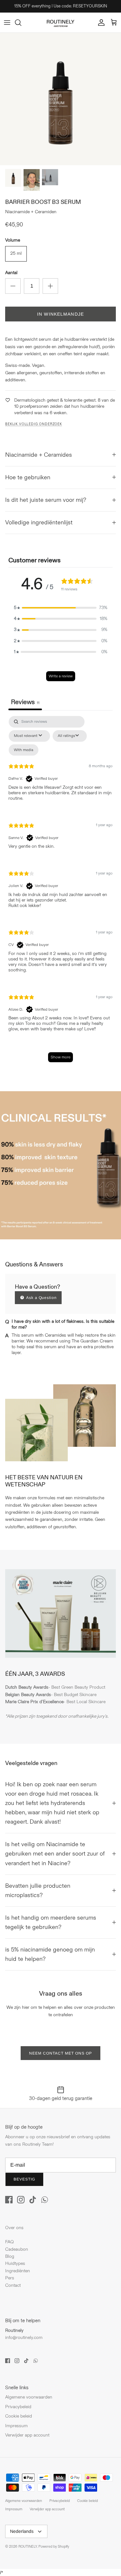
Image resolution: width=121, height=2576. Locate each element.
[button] (61, 608)
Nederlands (22, 2531)
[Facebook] (9, 2200)
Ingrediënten (18, 2271)
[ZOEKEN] (21, 23)
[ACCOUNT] (100, 23)
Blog (10, 2256)
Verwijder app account (27, 2435)
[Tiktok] (33, 2200)
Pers (10, 2278)
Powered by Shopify (54, 2547)
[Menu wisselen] (7, 23)
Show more (60, 1057)
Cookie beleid (19, 2416)
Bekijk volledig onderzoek (34, 424)
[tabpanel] (60, 892)
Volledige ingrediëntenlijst (39, 523)
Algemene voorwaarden (29, 2397)
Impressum (16, 2426)
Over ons (14, 2228)
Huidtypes (15, 2263)
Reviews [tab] (25, 702)
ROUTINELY (28, 2547)
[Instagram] (21, 2200)
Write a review (61, 676)
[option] (60, 99)
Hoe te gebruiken (28, 477)
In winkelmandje (60, 314)
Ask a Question (41, 1298)
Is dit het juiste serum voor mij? (46, 500)
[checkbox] (24, 750)
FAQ (10, 2242)
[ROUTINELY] (61, 23)
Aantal (11, 273)
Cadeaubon (17, 2249)
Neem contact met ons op (60, 2053)
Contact (13, 2285)
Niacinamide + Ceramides (39, 455)
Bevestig (24, 2179)
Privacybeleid (18, 2407)
